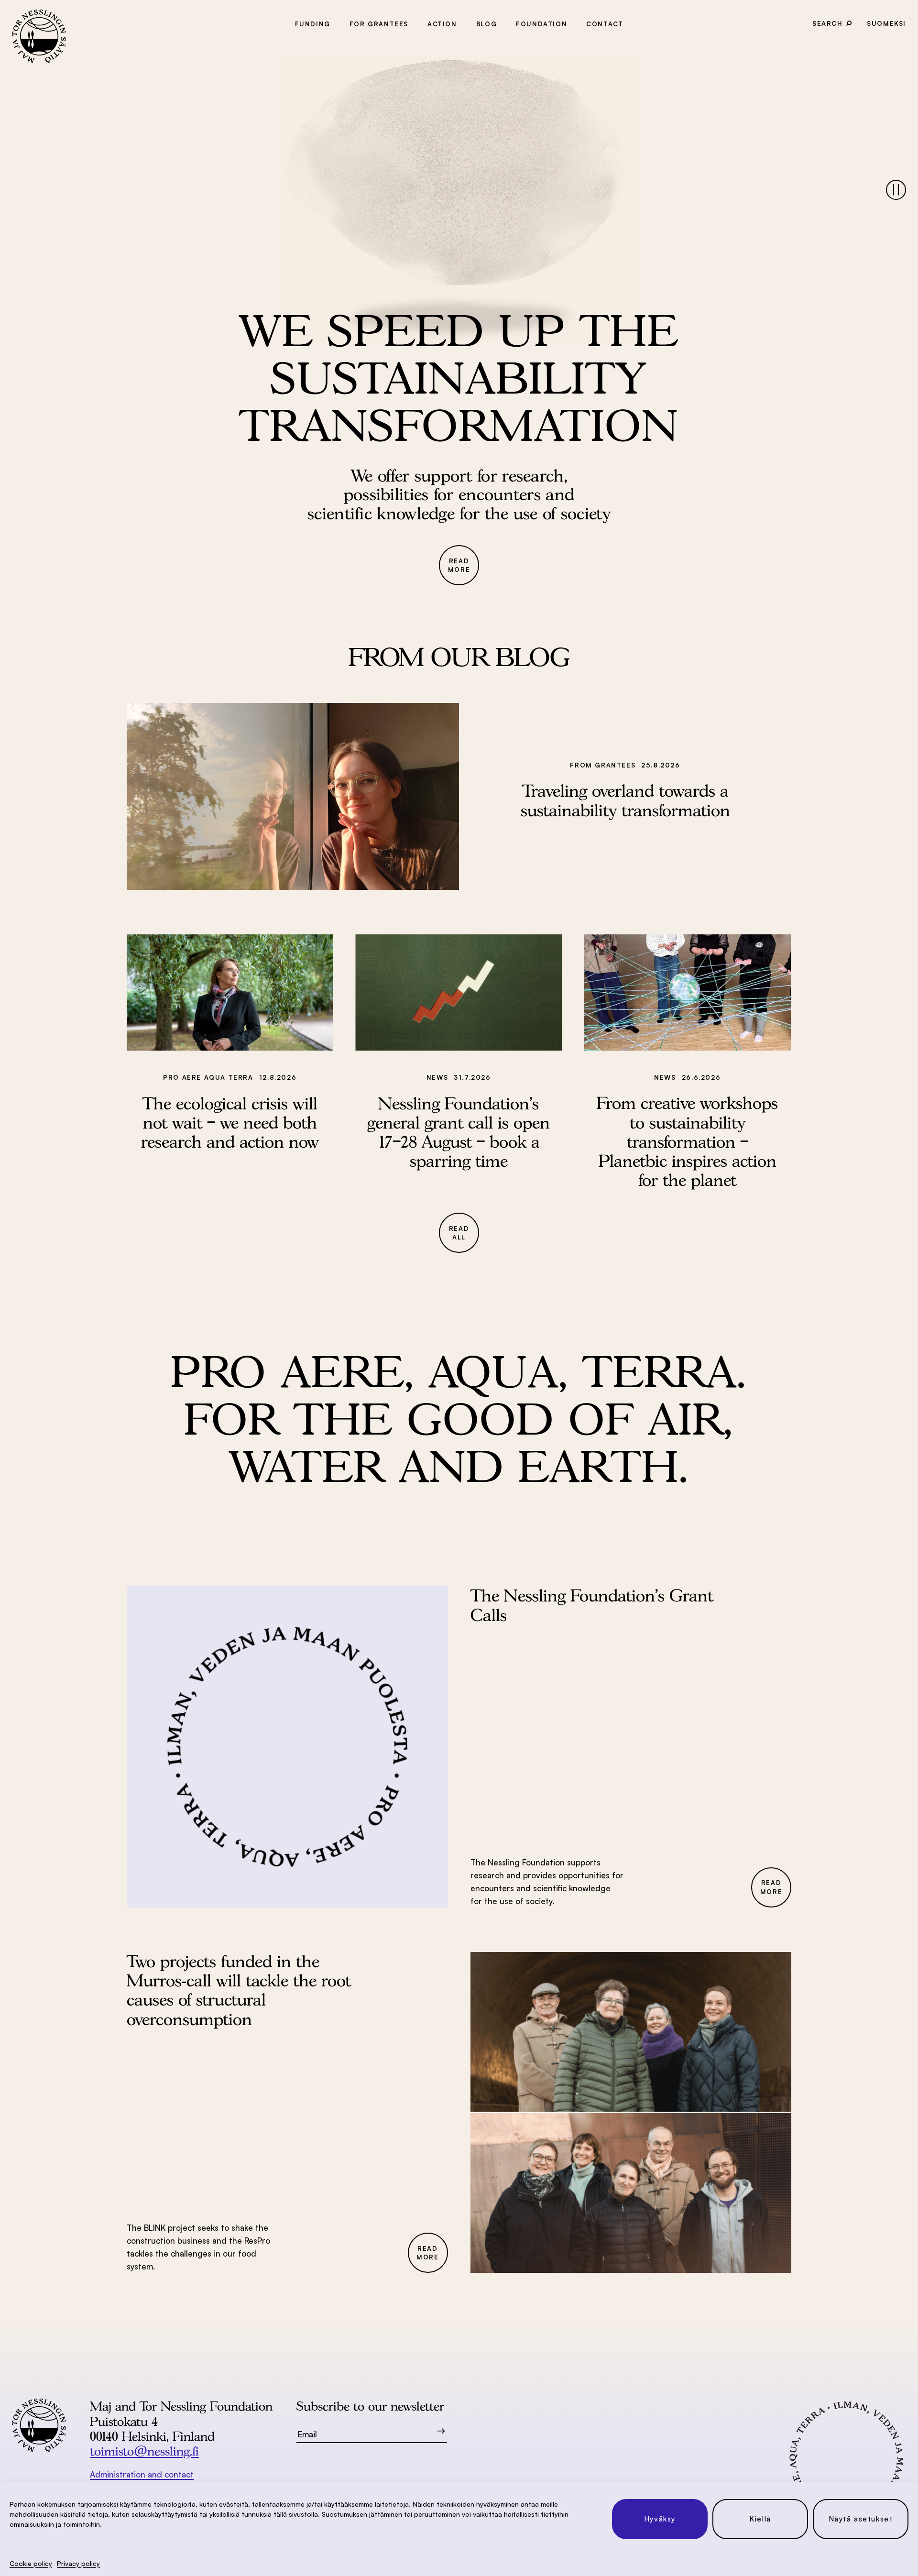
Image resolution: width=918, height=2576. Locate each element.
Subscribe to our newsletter (370, 2406)
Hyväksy (660, 2519)
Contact (605, 24)
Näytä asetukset (861, 2519)
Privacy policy (78, 2563)
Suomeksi (886, 23)
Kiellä (760, 2519)
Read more (459, 565)
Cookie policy (31, 2563)
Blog (486, 24)
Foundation (541, 24)
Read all (459, 1233)
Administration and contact (142, 2474)
